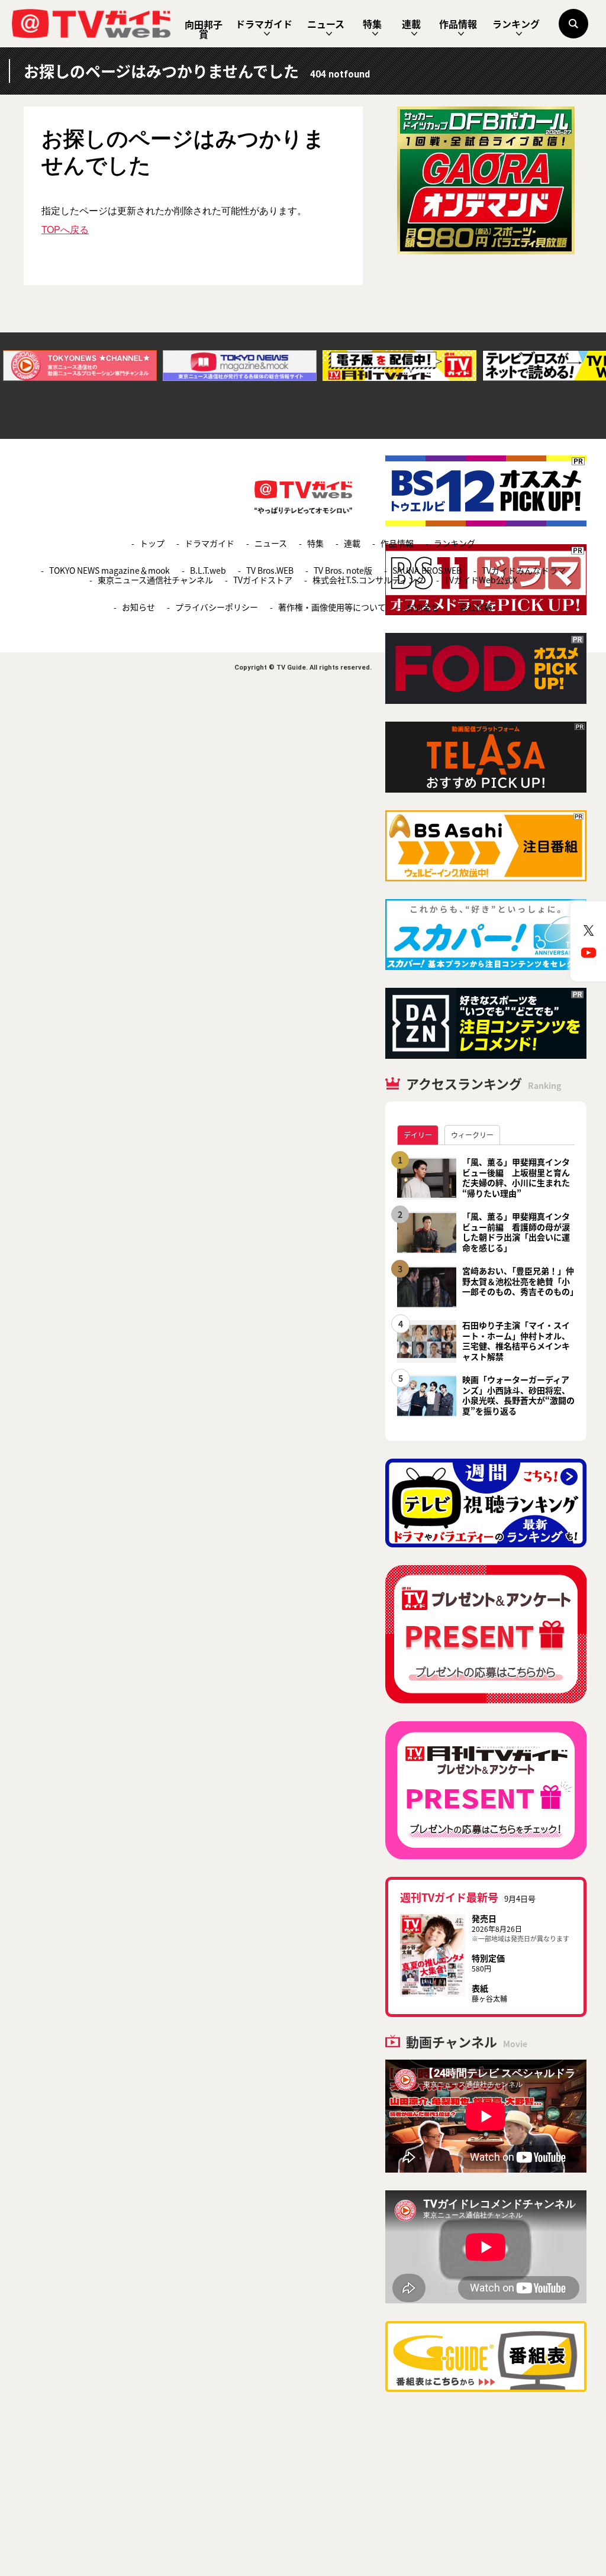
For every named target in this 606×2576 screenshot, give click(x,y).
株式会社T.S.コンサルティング (368, 580)
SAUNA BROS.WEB (427, 570)
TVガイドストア (263, 580)
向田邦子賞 (204, 29)
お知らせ (138, 607)
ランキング (516, 24)
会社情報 (476, 607)
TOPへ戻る (65, 229)
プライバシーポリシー (217, 607)
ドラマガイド (264, 24)
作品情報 (458, 24)
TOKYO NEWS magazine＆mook (109, 570)
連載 (411, 24)
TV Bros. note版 (343, 570)
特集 (372, 24)
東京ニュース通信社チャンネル (155, 580)
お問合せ (423, 607)
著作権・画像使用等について (332, 607)
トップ (152, 543)
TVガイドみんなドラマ (524, 570)
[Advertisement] (486, 355)
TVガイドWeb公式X (481, 580)
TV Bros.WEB (270, 570)
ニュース (326, 24)
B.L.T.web (208, 570)
